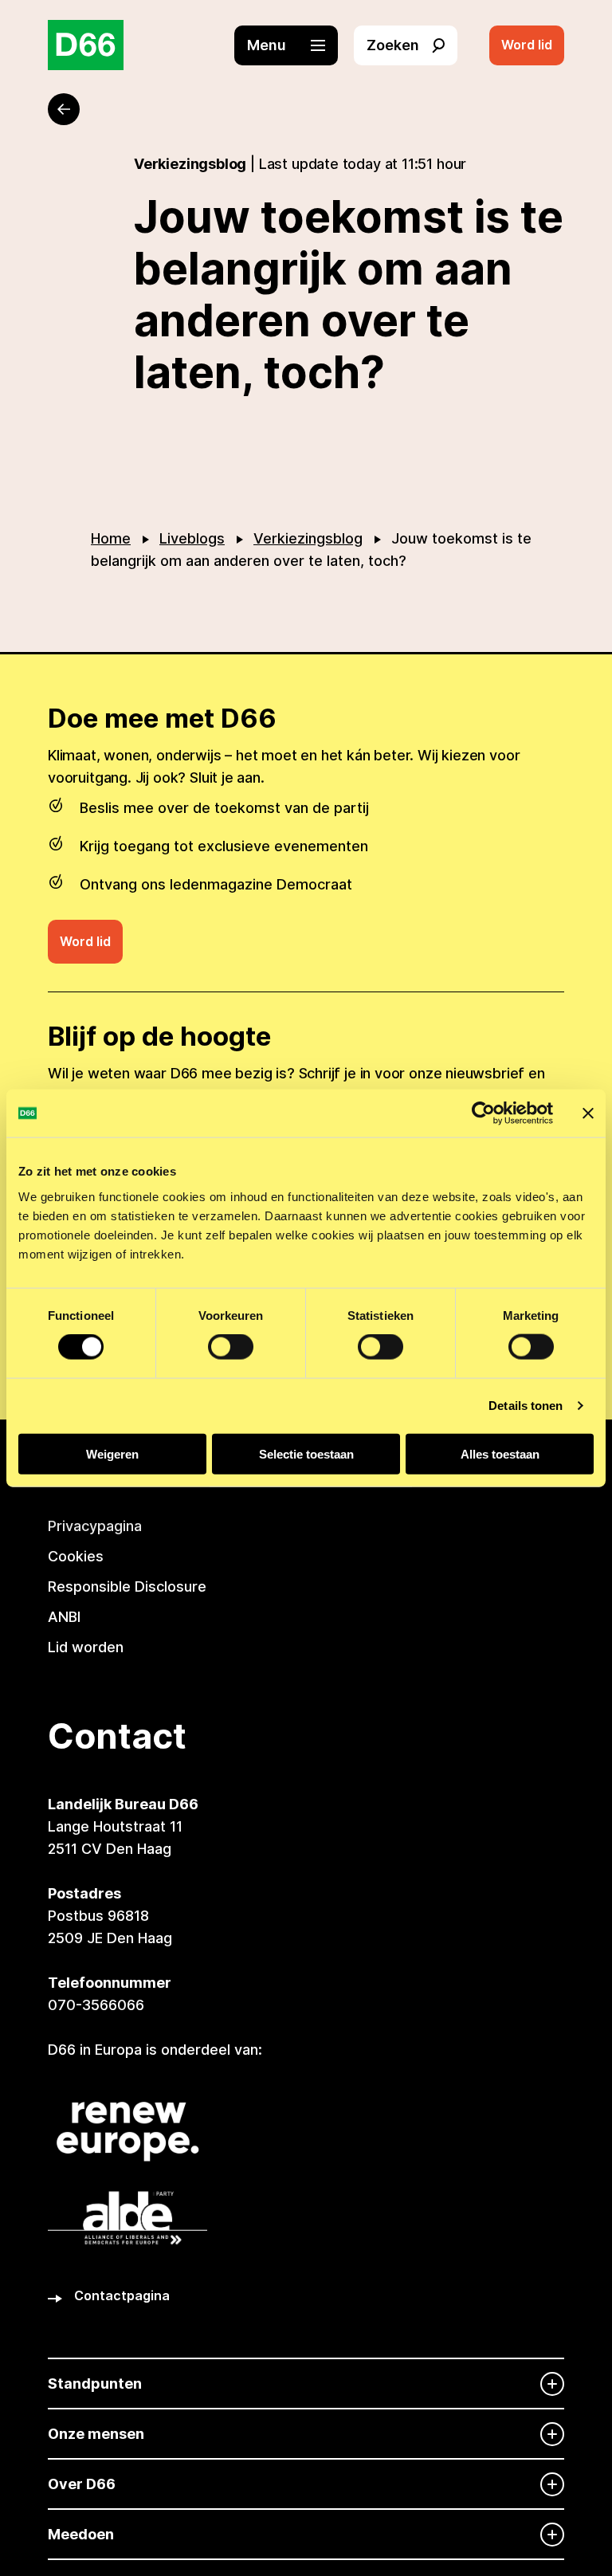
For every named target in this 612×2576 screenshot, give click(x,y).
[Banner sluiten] (588, 1113)
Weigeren (112, 1453)
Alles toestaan (500, 1453)
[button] (294, 45)
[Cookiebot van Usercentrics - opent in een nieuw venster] (483, 1113)
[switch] (231, 1347)
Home (111, 538)
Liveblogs (192, 538)
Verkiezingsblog (308, 538)
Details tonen (526, 1406)
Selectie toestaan (306, 1453)
